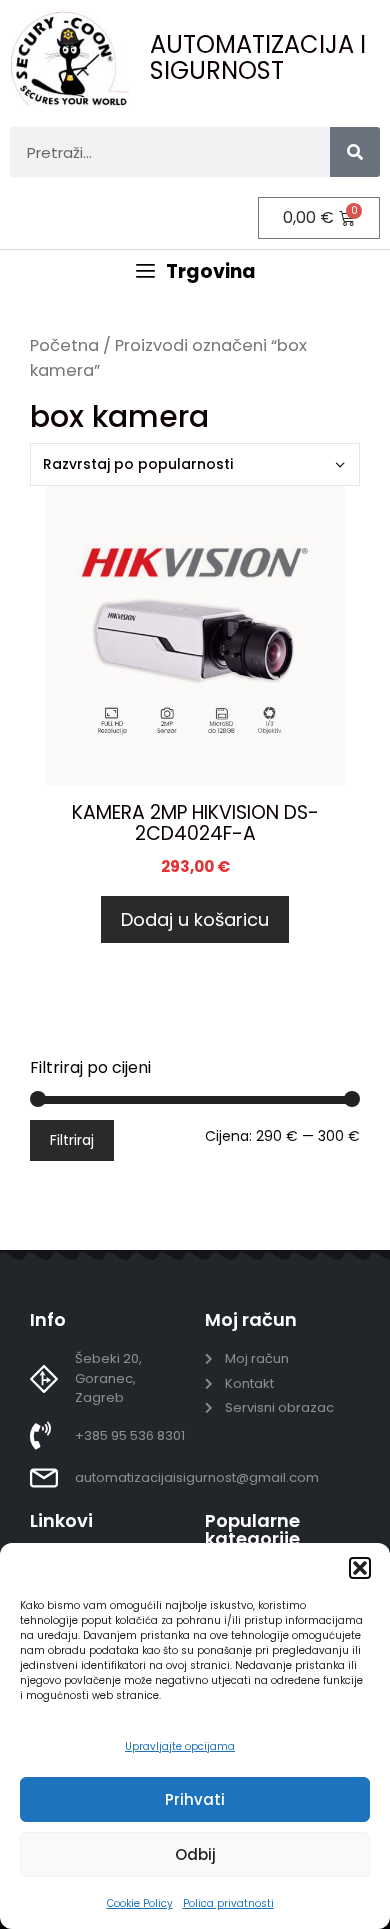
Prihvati (195, 1799)
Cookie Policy (140, 1903)
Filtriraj (72, 1140)
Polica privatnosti (228, 1903)
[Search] (355, 152)
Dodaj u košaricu (195, 919)
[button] (360, 1568)
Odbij (195, 1854)
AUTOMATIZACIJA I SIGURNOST (258, 57)
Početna (64, 345)
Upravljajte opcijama (180, 1746)
